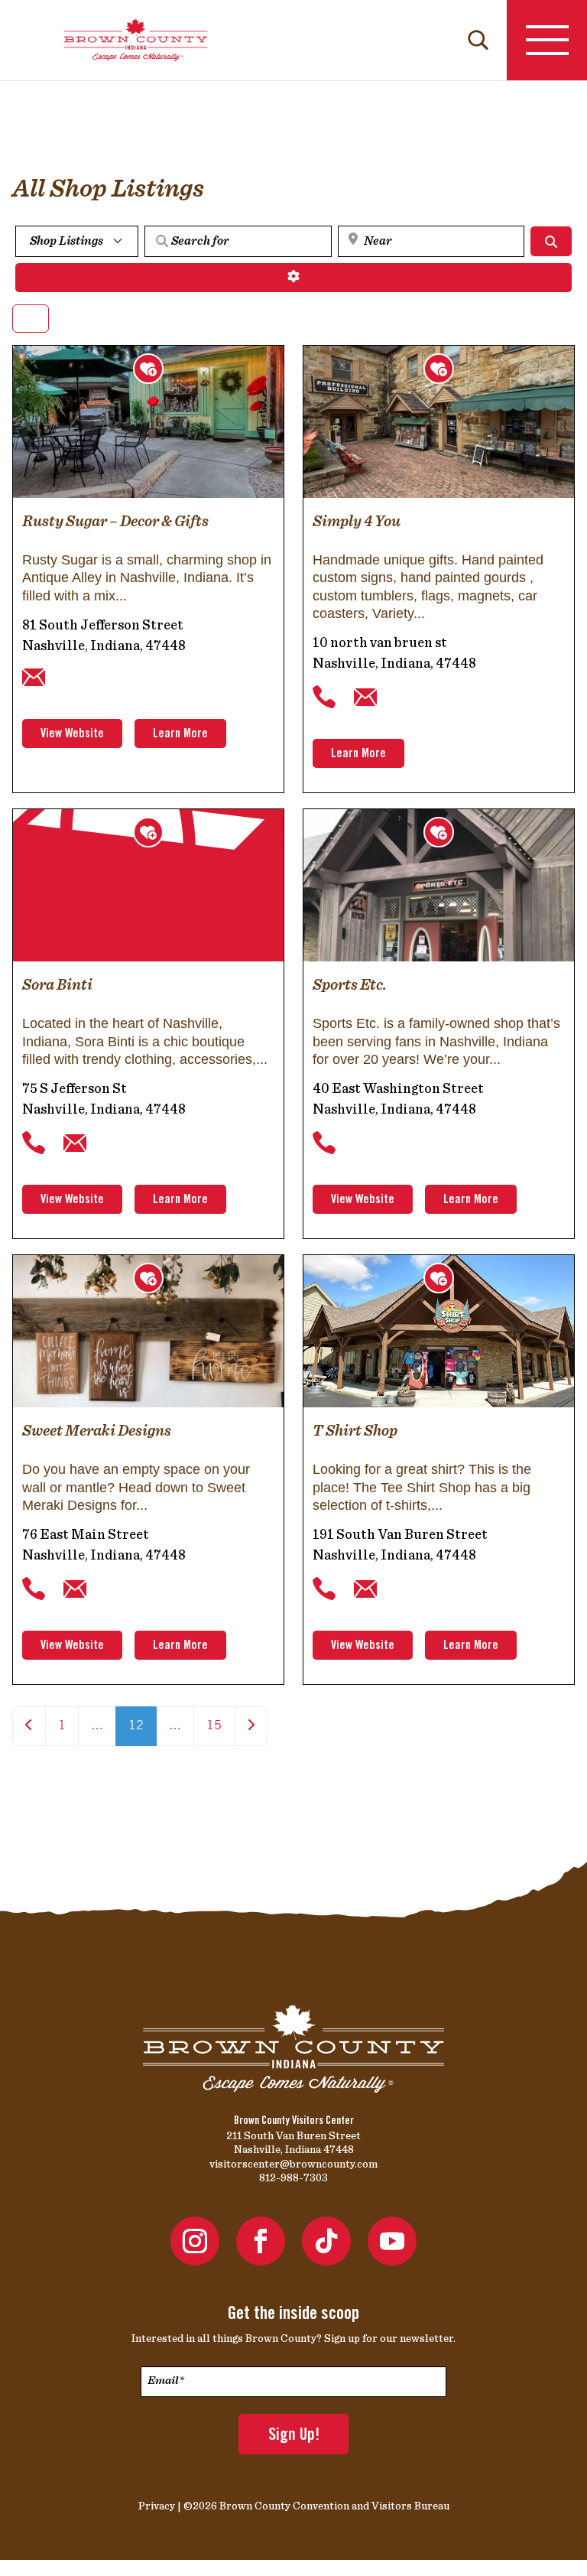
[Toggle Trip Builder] (148, 369)
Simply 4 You (357, 521)
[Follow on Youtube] (392, 2241)
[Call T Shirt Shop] (324, 1589)
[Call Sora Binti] (34, 1143)
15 (214, 1726)
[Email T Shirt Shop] (365, 1589)
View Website (72, 734)
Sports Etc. (350, 984)
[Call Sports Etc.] (324, 1143)
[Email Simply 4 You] (365, 698)
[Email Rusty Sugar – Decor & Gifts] (34, 678)
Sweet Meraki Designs (97, 1430)
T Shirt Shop (355, 1430)
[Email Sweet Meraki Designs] (75, 1589)
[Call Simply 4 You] (324, 698)
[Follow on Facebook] (261, 2241)
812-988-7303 (293, 2178)
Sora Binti (57, 984)
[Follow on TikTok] (326, 2241)
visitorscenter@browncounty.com (293, 2164)
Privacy (157, 2506)
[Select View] (31, 319)
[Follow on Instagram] (195, 2241)
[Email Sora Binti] (75, 1143)
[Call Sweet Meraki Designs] (34, 1589)
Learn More (180, 734)
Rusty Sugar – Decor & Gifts (115, 521)
